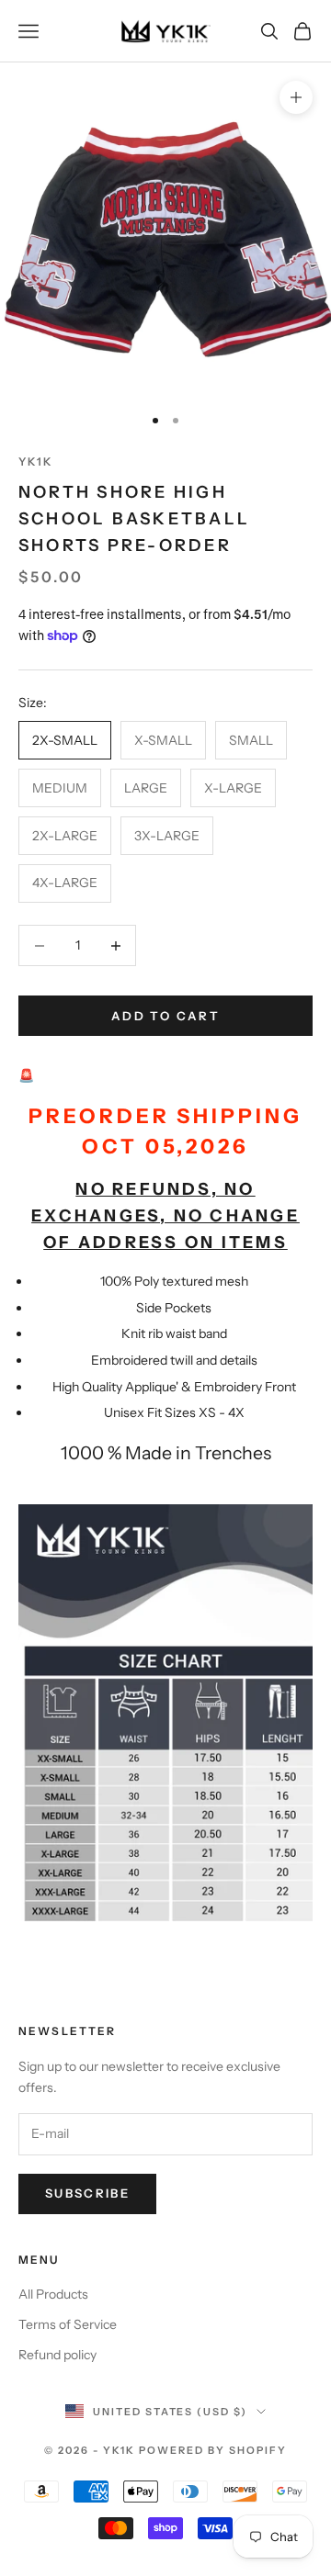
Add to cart (165, 1016)
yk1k (36, 461)
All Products (53, 2294)
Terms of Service (68, 2324)
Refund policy (57, 2355)
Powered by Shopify (213, 2450)
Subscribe (87, 2193)
